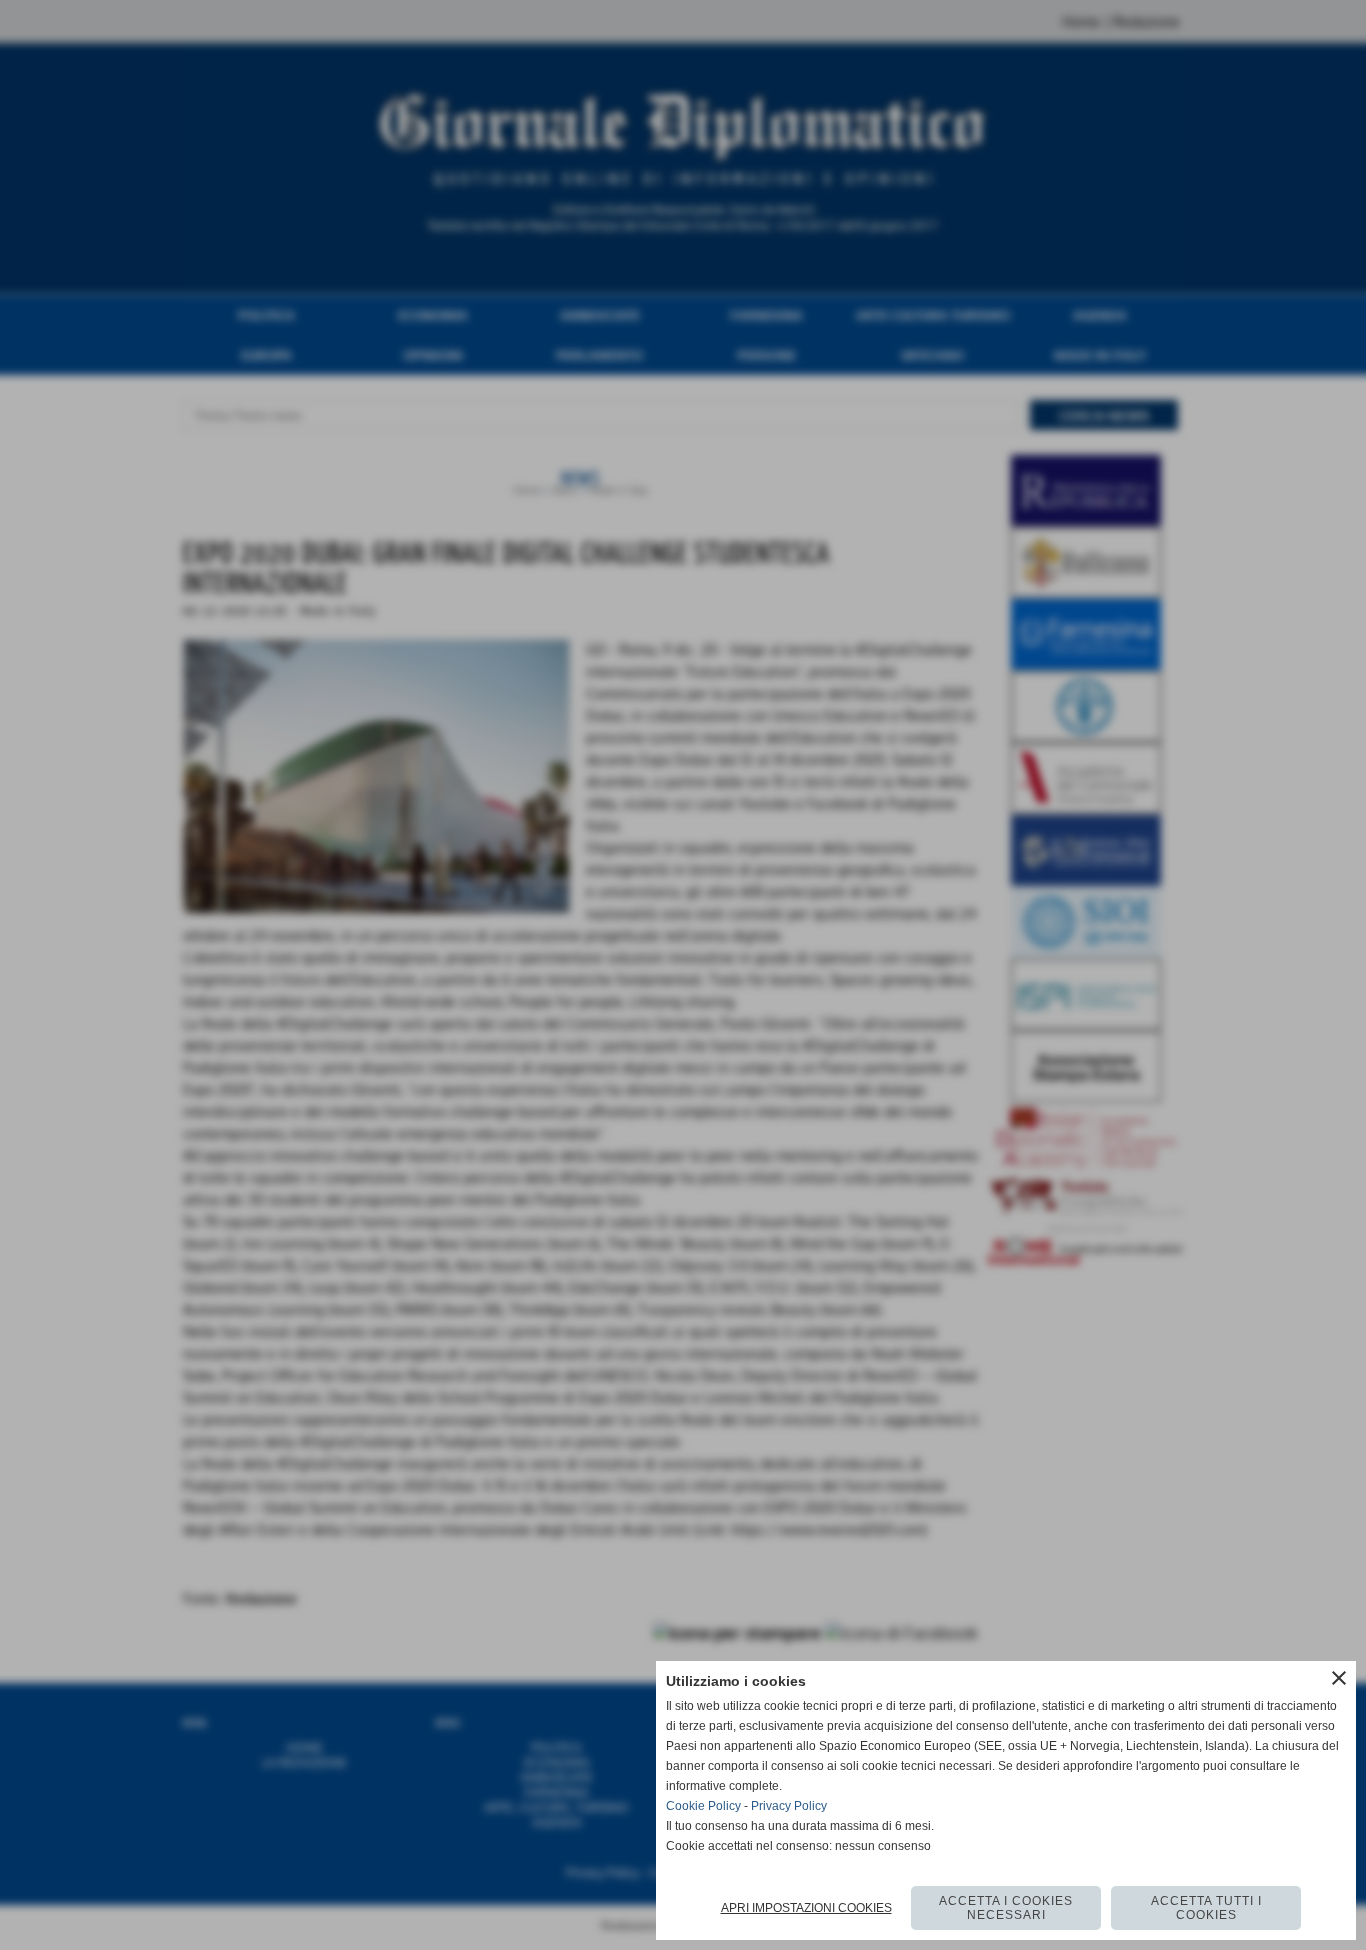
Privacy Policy (789, 1806)
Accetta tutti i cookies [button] (1206, 1908)
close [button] (1339, 1678)
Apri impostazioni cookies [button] (806, 1908)
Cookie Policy (703, 1806)
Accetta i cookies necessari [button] (1006, 1908)
